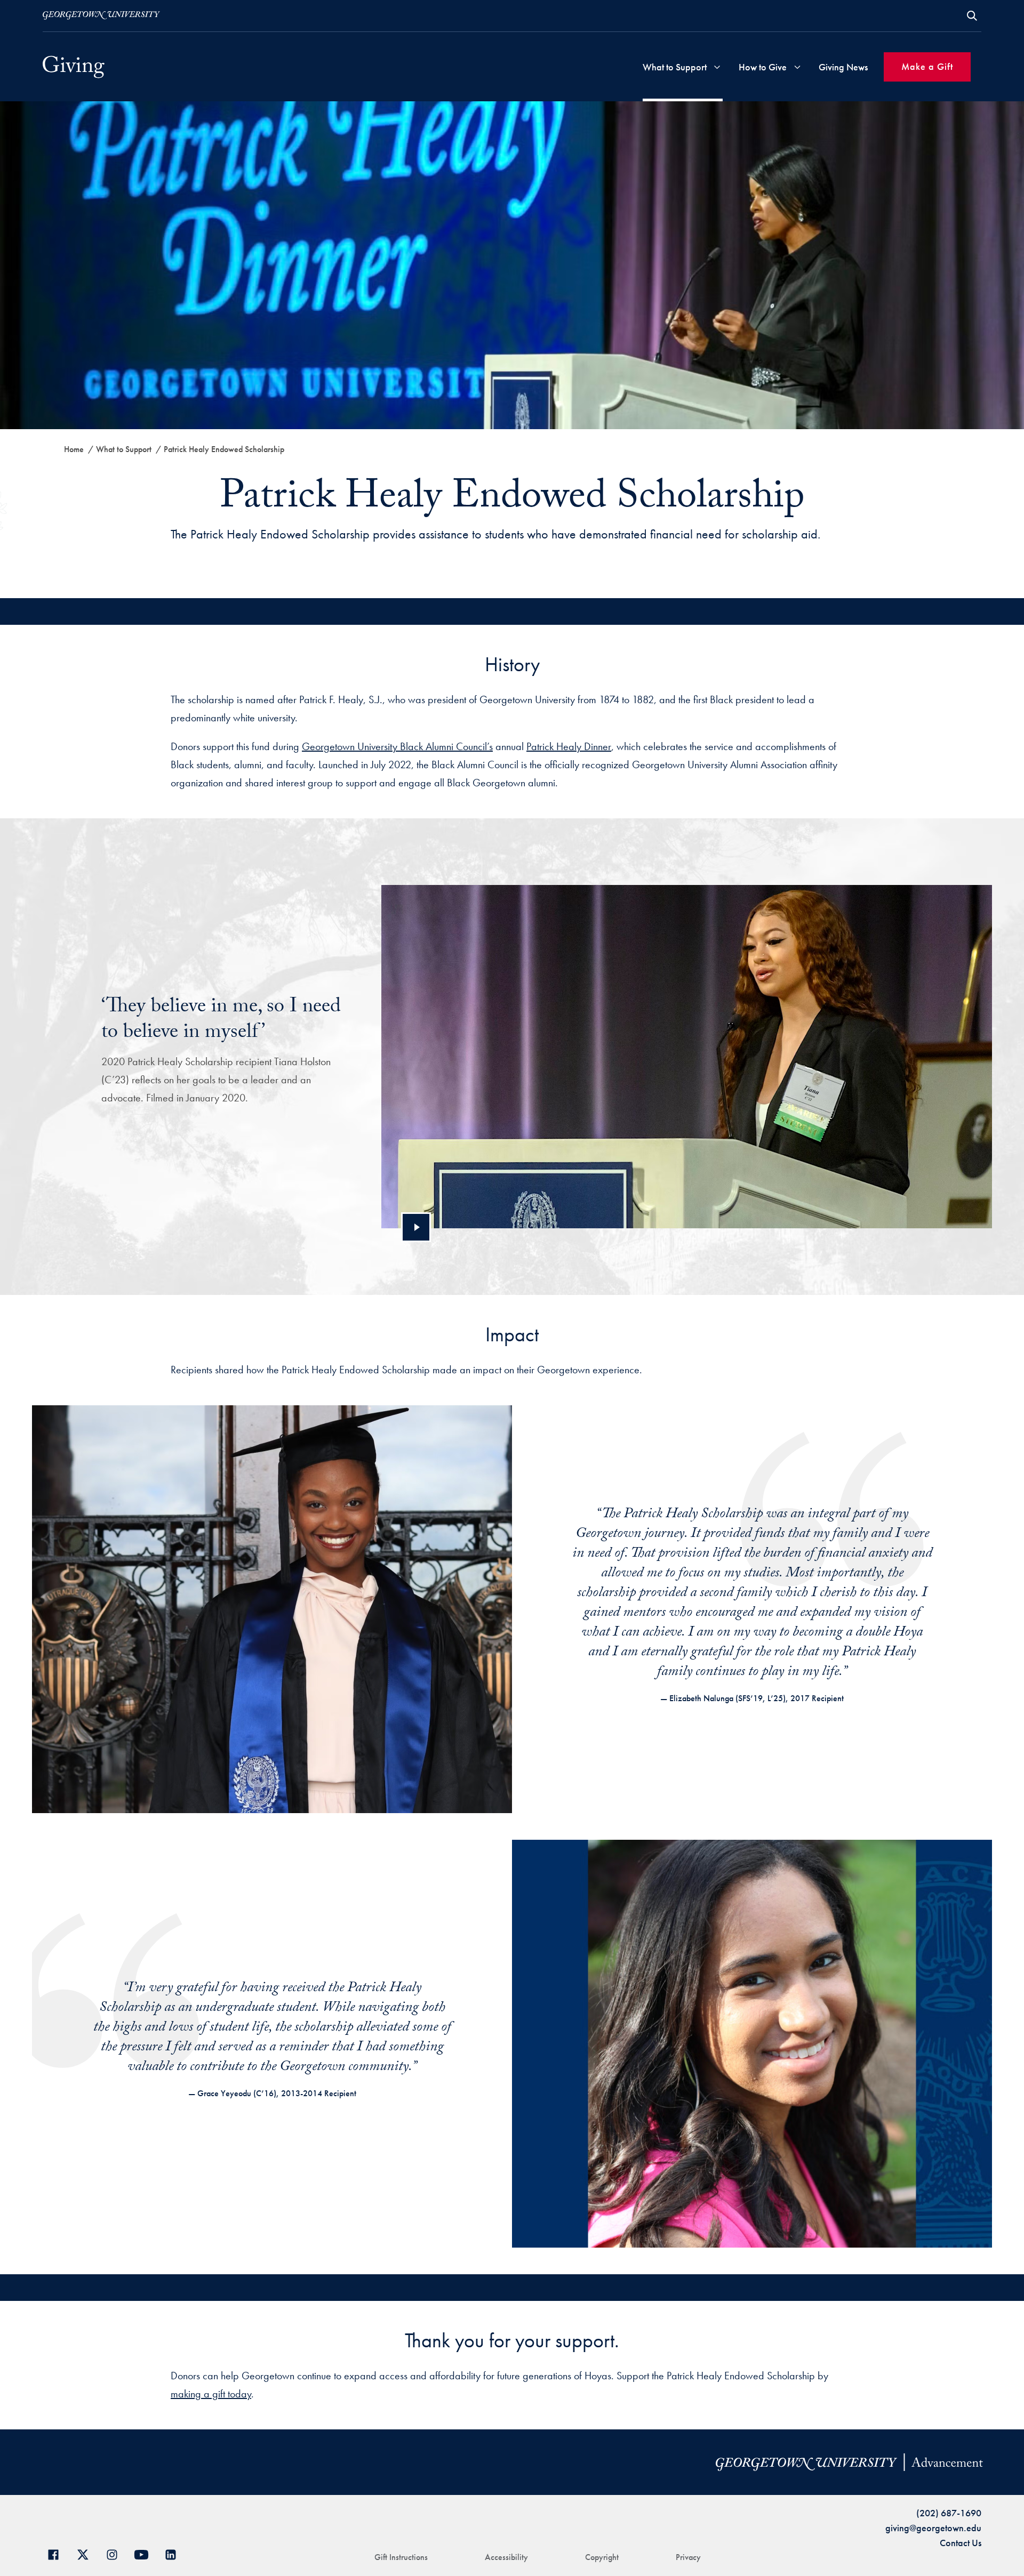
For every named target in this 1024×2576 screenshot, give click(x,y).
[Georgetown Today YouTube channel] (145, 2553)
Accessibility (506, 2557)
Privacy (688, 2557)
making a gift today (211, 2394)
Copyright (602, 2557)
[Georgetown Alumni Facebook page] (57, 2553)
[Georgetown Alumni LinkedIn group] (175, 2553)
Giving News (843, 67)
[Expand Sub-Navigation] (717, 67)
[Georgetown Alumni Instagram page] (116, 2553)
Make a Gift (927, 66)
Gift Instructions (401, 2557)
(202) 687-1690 (949, 2513)
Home (74, 449)
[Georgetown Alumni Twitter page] (87, 2553)
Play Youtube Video (416, 1227)
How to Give (763, 67)
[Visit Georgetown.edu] (101, 15)
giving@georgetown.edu (933, 2528)
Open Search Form (972, 16)
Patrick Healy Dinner (569, 746)
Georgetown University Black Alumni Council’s (397, 746)
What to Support (675, 67)
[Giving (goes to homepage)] (74, 67)
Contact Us (961, 2543)
